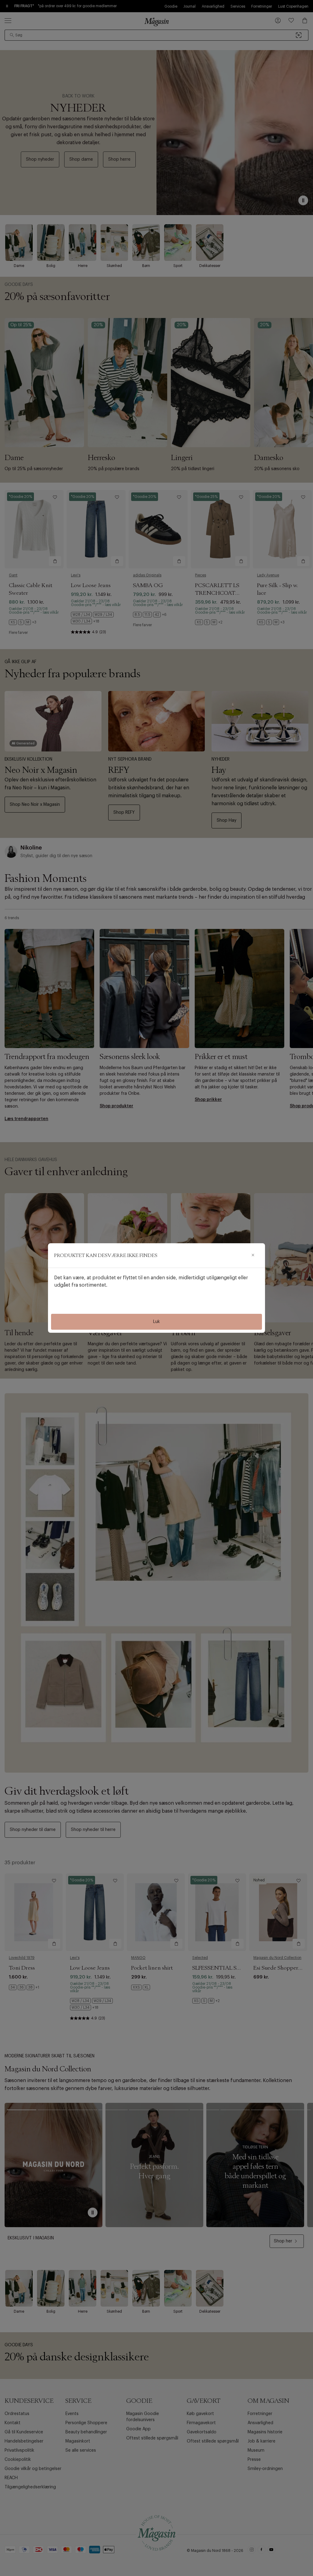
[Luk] (253, 1255)
